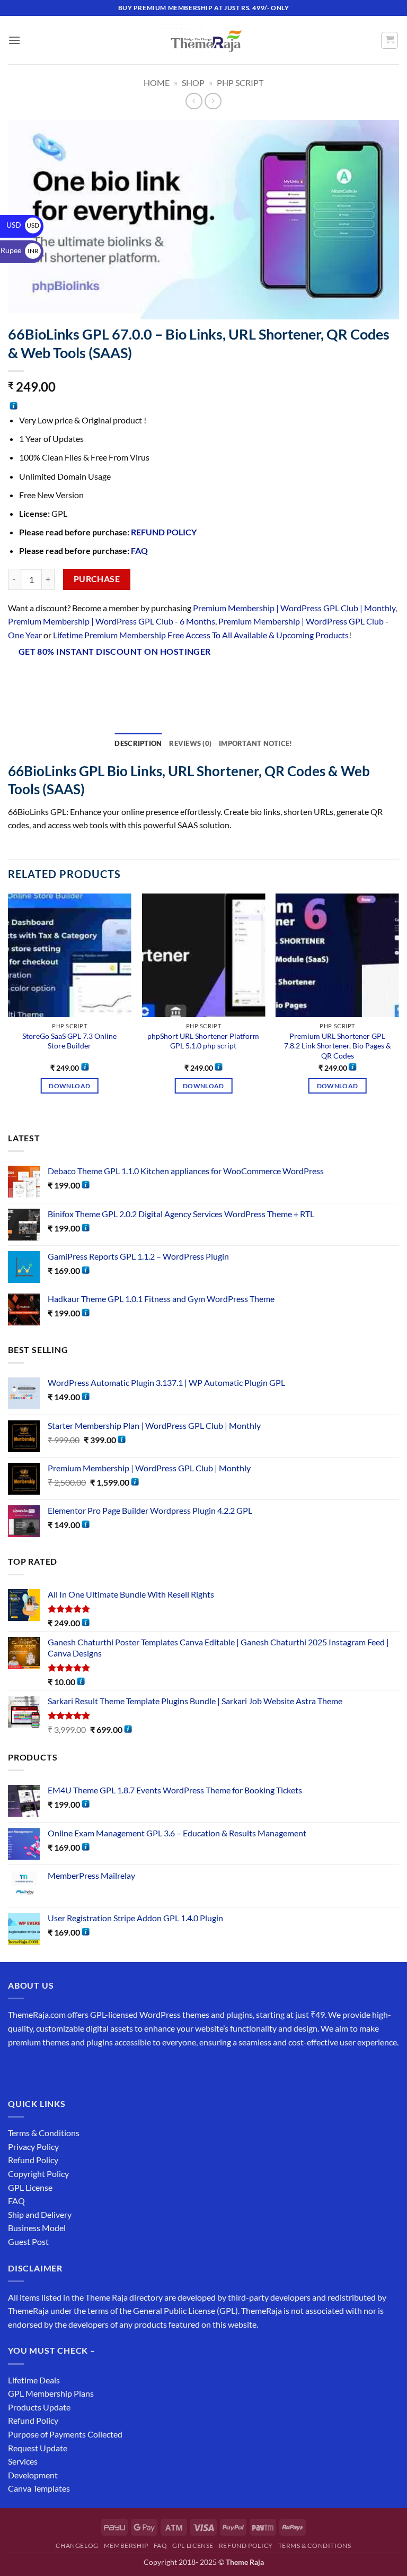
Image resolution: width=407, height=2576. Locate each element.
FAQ (139, 550)
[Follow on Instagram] (37, 2068)
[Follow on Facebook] (18, 2068)
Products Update (39, 2407)
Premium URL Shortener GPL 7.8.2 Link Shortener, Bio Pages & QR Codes (338, 1046)
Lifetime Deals (34, 2380)
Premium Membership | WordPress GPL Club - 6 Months (112, 621)
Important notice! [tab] (255, 743)
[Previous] (8, 1003)
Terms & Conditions (44, 2133)
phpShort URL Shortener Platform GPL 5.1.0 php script (203, 1041)
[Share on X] (56, 680)
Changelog (77, 2545)
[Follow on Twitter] (56, 2068)
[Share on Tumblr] (151, 680)
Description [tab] (138, 743)
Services (23, 2461)
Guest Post (28, 2241)
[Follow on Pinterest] (94, 2068)
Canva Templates (39, 2488)
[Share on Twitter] (75, 680)
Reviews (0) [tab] (190, 743)
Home (157, 83)
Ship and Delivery (40, 2214)
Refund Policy (33, 2160)
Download (69, 1086)
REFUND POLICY (164, 532)
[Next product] (194, 101)
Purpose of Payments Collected (65, 2434)
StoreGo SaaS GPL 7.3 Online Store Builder (69, 1041)
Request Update (38, 2448)
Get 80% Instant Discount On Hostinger (115, 652)
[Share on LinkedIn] (132, 680)
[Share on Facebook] (37, 680)
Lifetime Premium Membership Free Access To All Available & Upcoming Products (201, 635)
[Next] (399, 1003)
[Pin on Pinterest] (113, 680)
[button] (14, 40)
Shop (193, 83)
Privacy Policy (33, 2146)
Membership (126, 2545)
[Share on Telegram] (171, 680)
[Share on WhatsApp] (18, 680)
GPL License (30, 2187)
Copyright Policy (38, 2174)
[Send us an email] (75, 2068)
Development (33, 2475)
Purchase (97, 579)
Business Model (37, 2228)
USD (23, 225)
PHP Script (240, 83)
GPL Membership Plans (51, 2393)
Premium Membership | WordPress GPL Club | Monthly (294, 608)
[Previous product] (213, 101)
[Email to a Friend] (94, 680)
